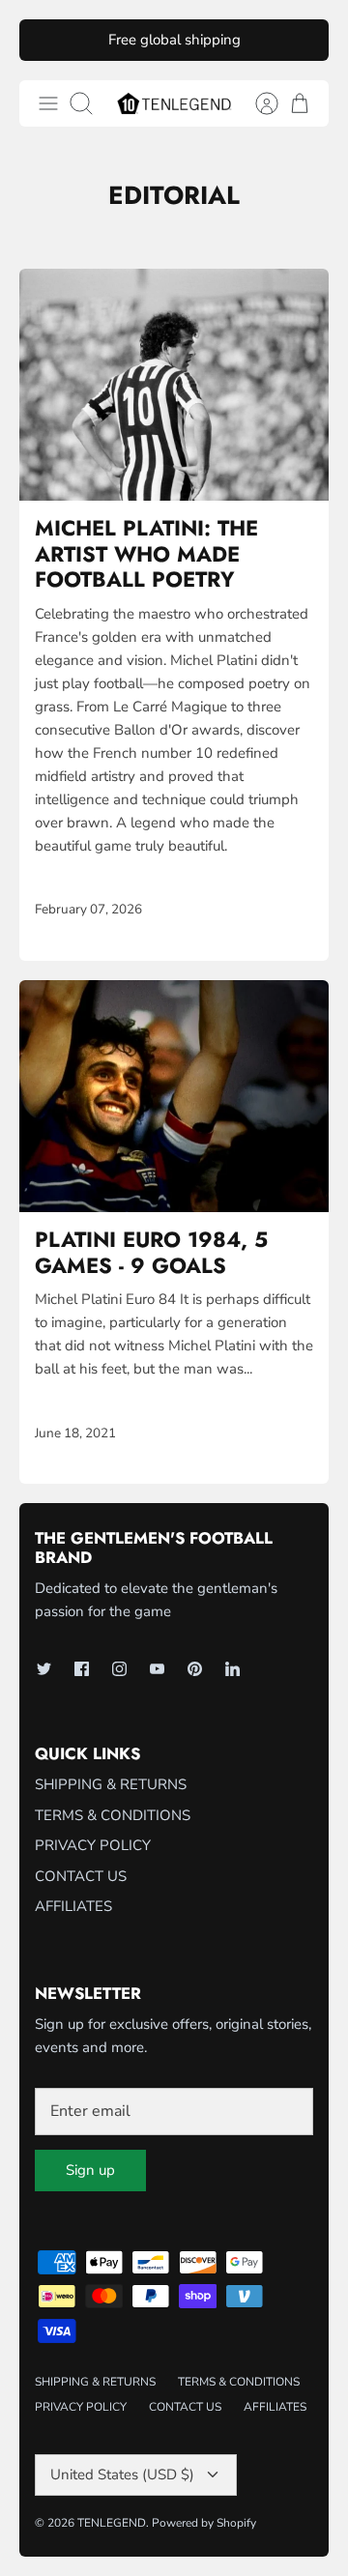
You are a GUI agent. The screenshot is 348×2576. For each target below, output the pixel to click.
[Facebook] (82, 1669)
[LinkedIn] (232, 1669)
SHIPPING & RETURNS (111, 1784)
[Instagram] (119, 1669)
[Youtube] (157, 1669)
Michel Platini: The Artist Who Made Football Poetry (146, 553)
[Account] (257, 103)
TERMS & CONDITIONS (113, 1815)
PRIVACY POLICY (93, 1845)
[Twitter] (44, 1669)
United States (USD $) (122, 2475)
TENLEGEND (112, 2523)
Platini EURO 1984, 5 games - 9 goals (151, 1252)
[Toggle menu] (48, 103)
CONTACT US (81, 1876)
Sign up (90, 2170)
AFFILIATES (73, 1906)
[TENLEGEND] (174, 103)
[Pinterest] (195, 1669)
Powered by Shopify (204, 2523)
